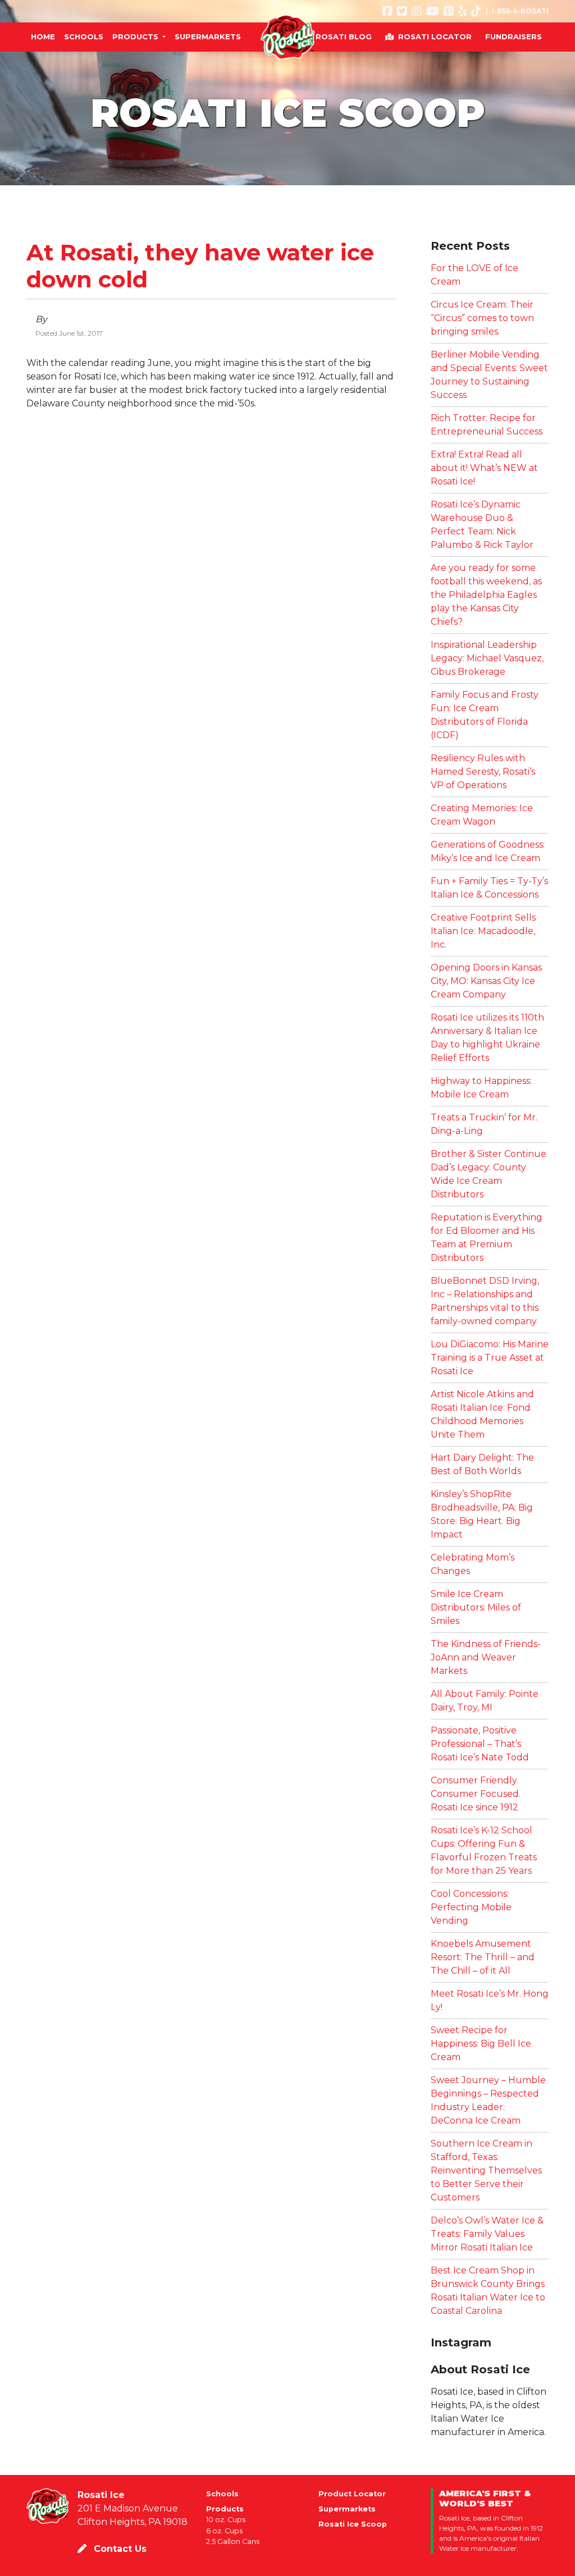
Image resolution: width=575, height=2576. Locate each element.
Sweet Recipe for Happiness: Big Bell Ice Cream (481, 2044)
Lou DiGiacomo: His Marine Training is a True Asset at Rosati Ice (490, 1358)
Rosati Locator (435, 36)
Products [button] (136, 36)
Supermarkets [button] (208, 36)
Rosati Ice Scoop (353, 2524)
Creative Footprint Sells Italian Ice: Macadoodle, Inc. (483, 931)
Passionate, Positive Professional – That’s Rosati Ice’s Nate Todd (480, 1744)
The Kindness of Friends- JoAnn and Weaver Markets (486, 1657)
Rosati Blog (344, 36)
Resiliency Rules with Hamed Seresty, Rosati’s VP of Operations (483, 772)
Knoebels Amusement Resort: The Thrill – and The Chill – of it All (483, 1957)
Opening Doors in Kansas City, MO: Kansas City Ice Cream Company (486, 981)
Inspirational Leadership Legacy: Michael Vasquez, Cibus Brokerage (487, 658)
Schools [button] (84, 36)
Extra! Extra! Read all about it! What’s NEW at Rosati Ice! (484, 468)
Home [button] (43, 36)
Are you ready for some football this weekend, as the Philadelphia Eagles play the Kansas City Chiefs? (486, 595)
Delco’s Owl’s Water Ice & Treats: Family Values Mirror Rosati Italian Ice (487, 2234)
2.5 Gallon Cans (233, 2541)
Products (225, 2509)
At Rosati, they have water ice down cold (200, 266)
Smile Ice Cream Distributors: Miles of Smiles (476, 1607)
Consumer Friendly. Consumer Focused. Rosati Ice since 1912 (476, 1794)
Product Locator (352, 2494)
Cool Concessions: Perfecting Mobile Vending (471, 1907)
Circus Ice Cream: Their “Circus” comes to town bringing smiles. (482, 318)
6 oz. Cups (224, 2531)
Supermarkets (347, 2509)
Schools (222, 2494)
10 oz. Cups (226, 2520)
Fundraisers (514, 36)
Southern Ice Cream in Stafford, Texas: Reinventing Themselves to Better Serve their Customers (486, 2170)
